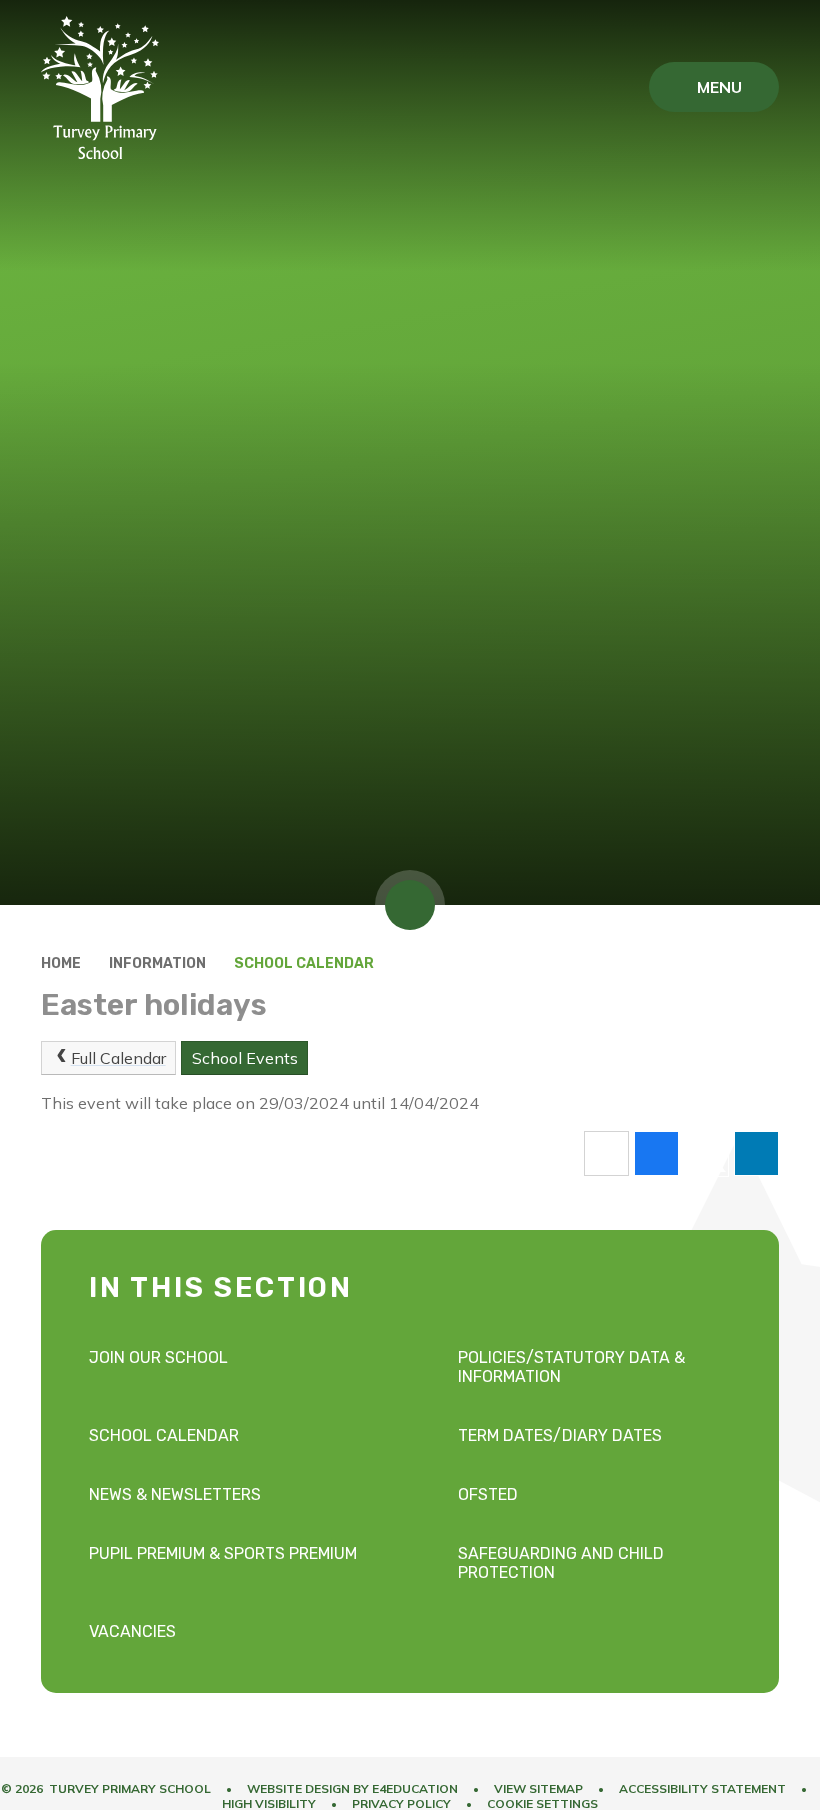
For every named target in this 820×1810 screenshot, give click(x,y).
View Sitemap (538, 1788)
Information (157, 963)
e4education (415, 1788)
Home (61, 963)
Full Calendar (118, 1058)
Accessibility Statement (702, 1788)
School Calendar (304, 963)
